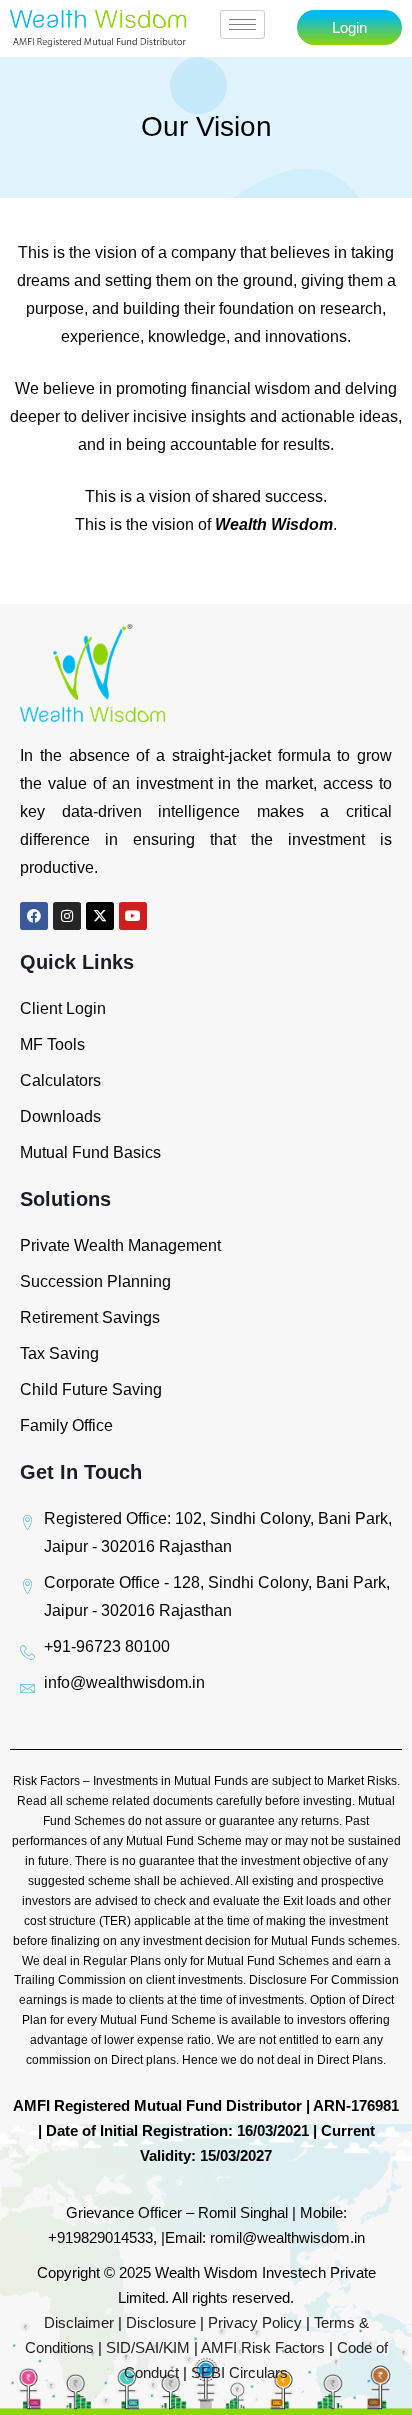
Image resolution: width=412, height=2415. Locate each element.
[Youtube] (133, 916)
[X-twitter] (100, 916)
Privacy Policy (255, 2322)
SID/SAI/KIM (148, 2347)
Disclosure (161, 2322)
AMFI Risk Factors (263, 2347)
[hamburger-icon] (242, 24)
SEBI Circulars (239, 2372)
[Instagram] (67, 916)
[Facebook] (34, 916)
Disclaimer (79, 2322)
